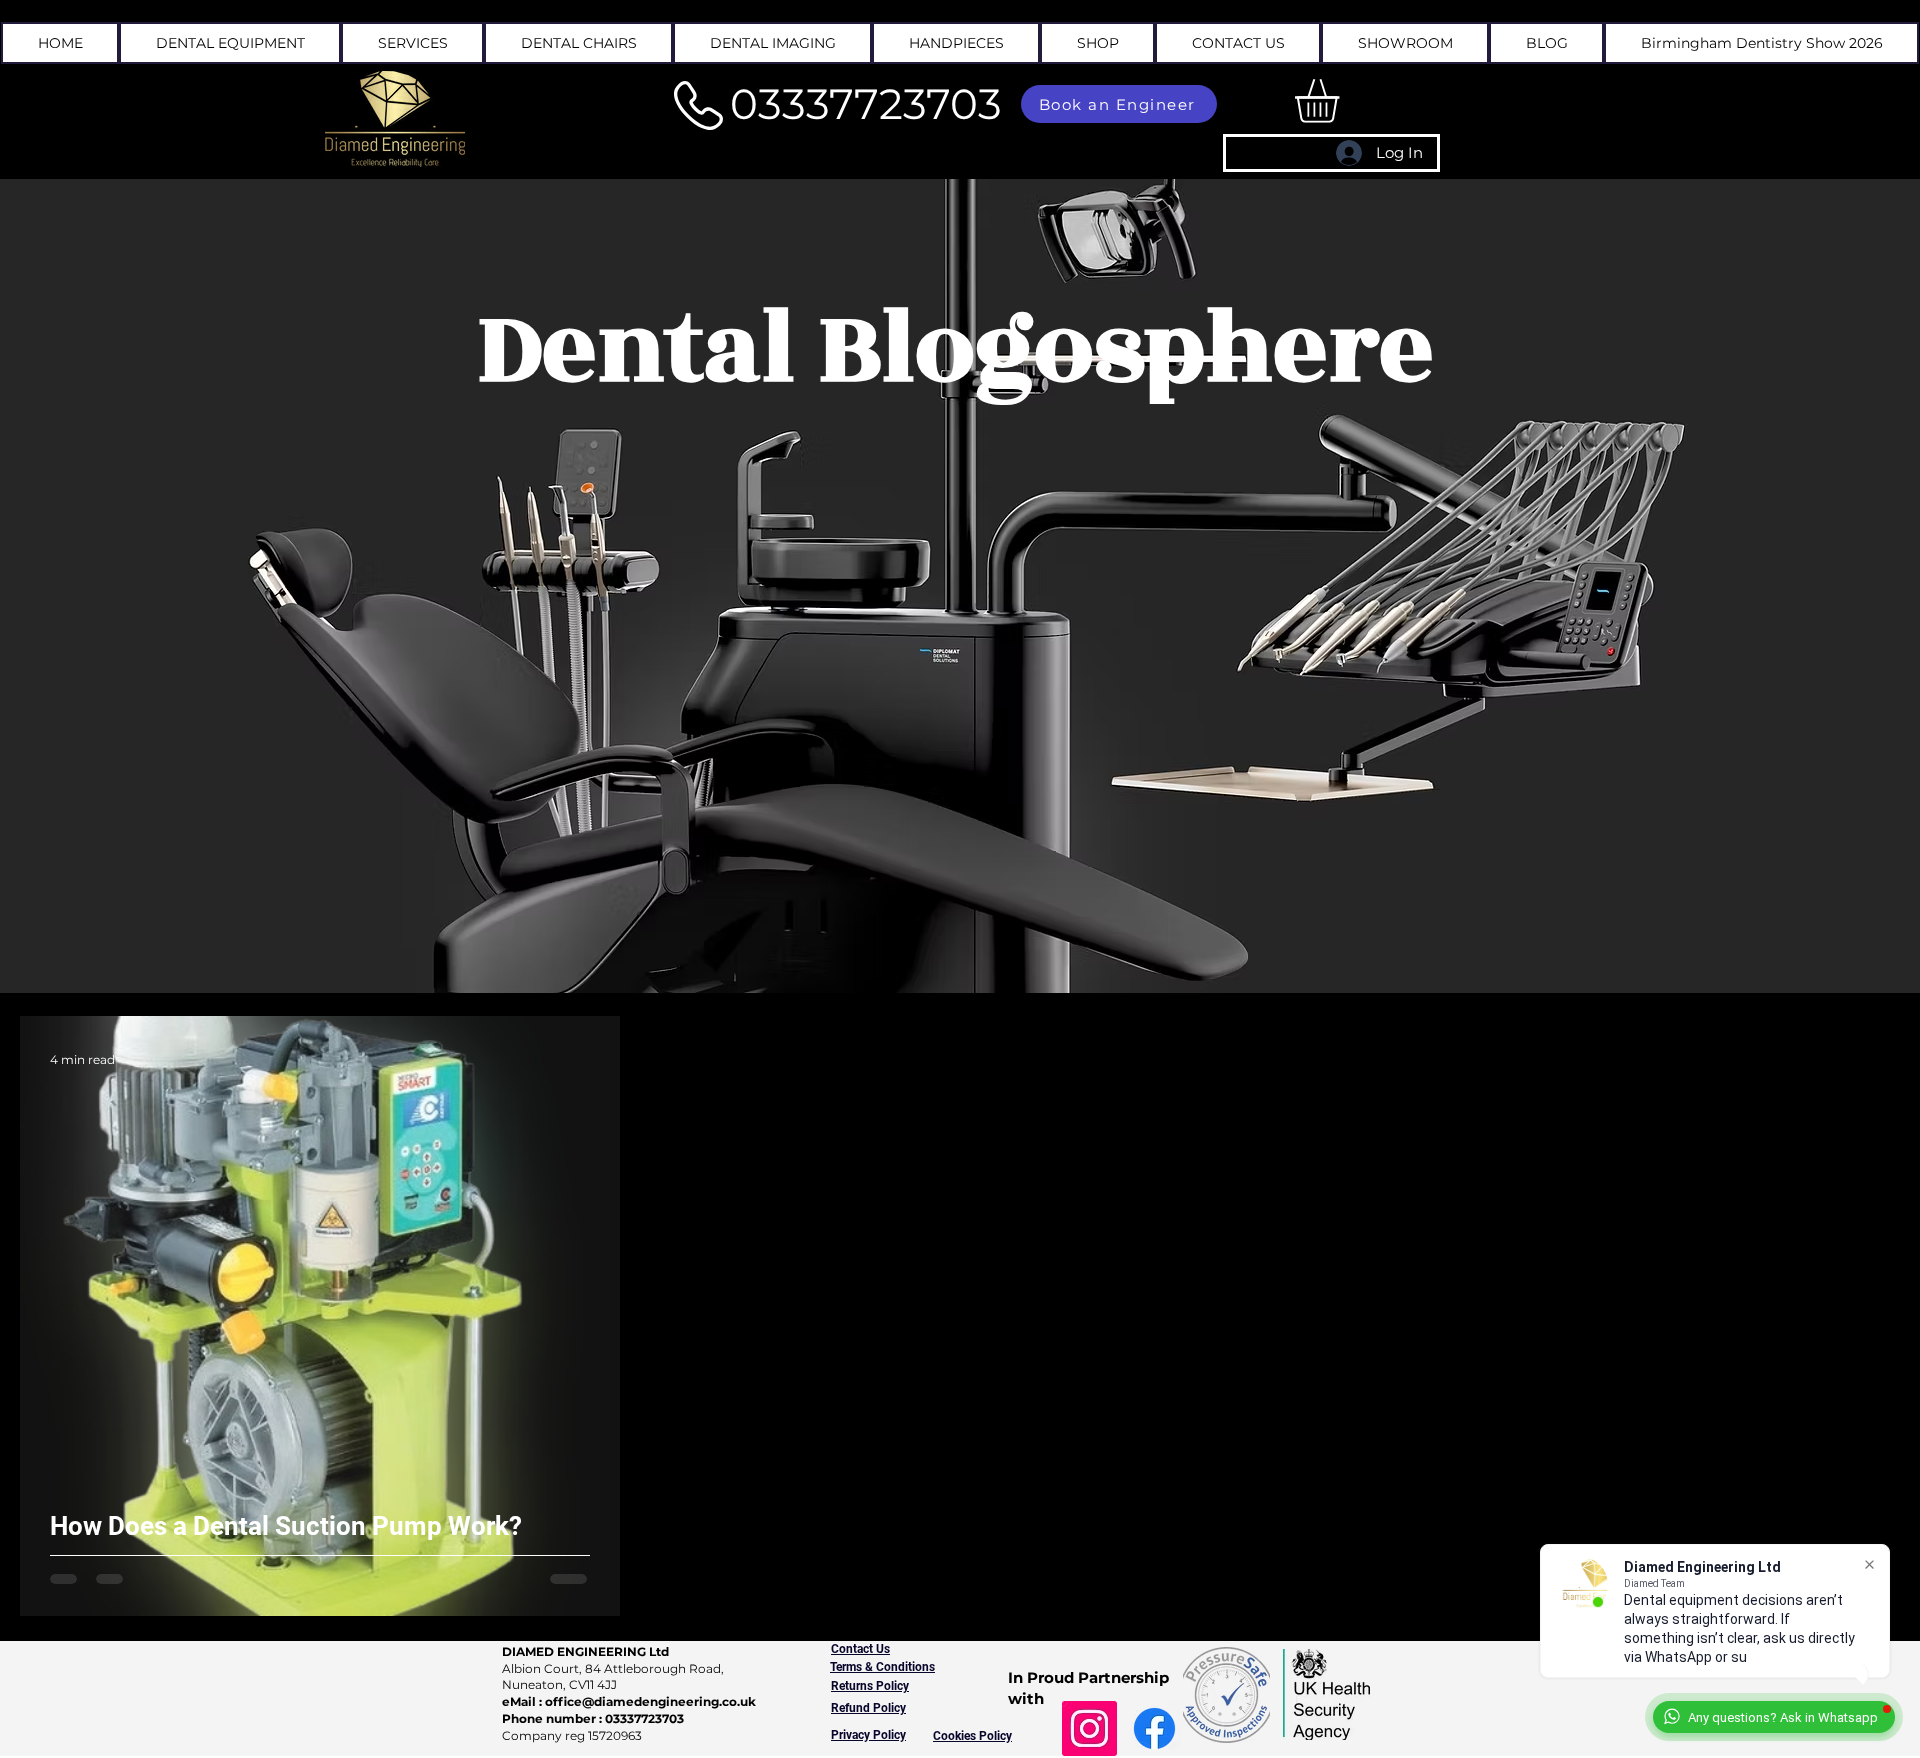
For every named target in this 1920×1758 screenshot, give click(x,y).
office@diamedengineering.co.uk (650, 1701)
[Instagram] (1089, 1728)
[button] (412, 43)
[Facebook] (1154, 1728)
